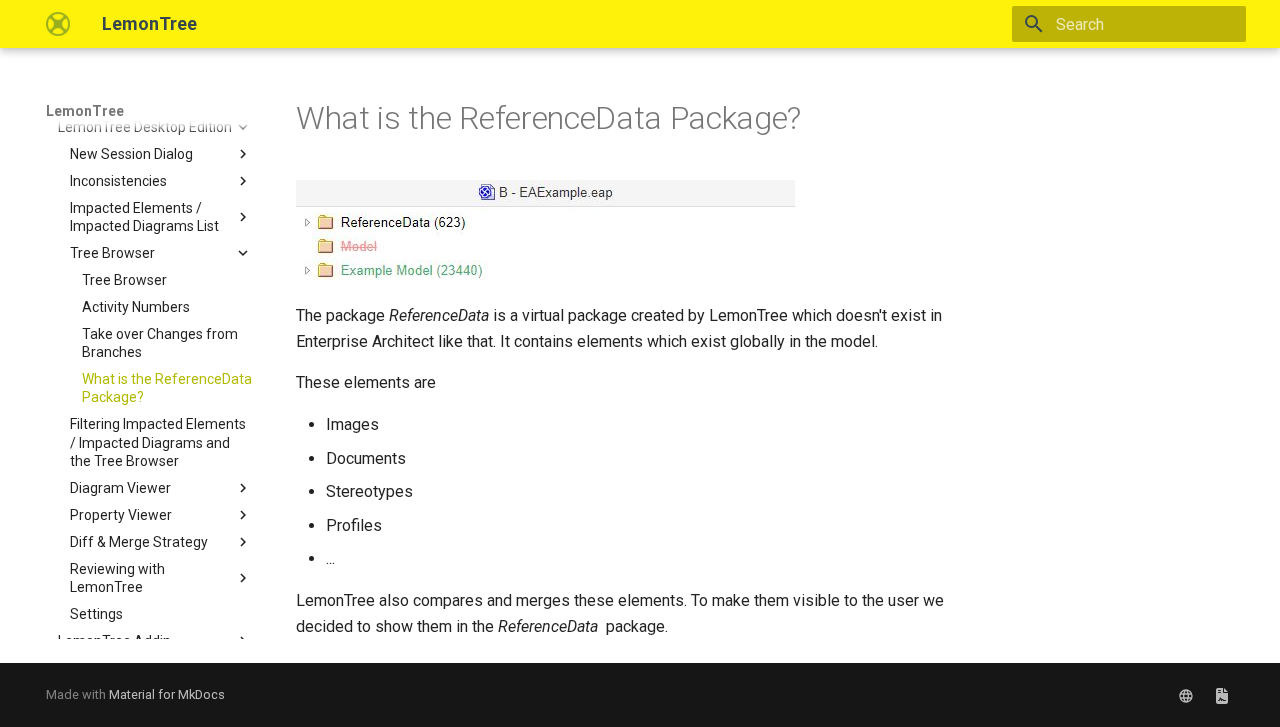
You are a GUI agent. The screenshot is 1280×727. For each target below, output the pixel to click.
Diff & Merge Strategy (139, 542)
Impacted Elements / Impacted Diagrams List (144, 217)
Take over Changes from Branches (160, 343)
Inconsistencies (118, 181)
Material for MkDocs (167, 694)
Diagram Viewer (120, 488)
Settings (96, 614)
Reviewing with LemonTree (117, 578)
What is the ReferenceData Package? (167, 388)
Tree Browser (112, 253)
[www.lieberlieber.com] (1186, 695)
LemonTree (85, 111)
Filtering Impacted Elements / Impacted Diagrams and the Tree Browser (158, 442)
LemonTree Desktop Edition (145, 127)
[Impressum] (1222, 695)
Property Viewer (121, 515)
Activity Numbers (136, 307)
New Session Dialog (131, 154)
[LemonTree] (58, 24)
